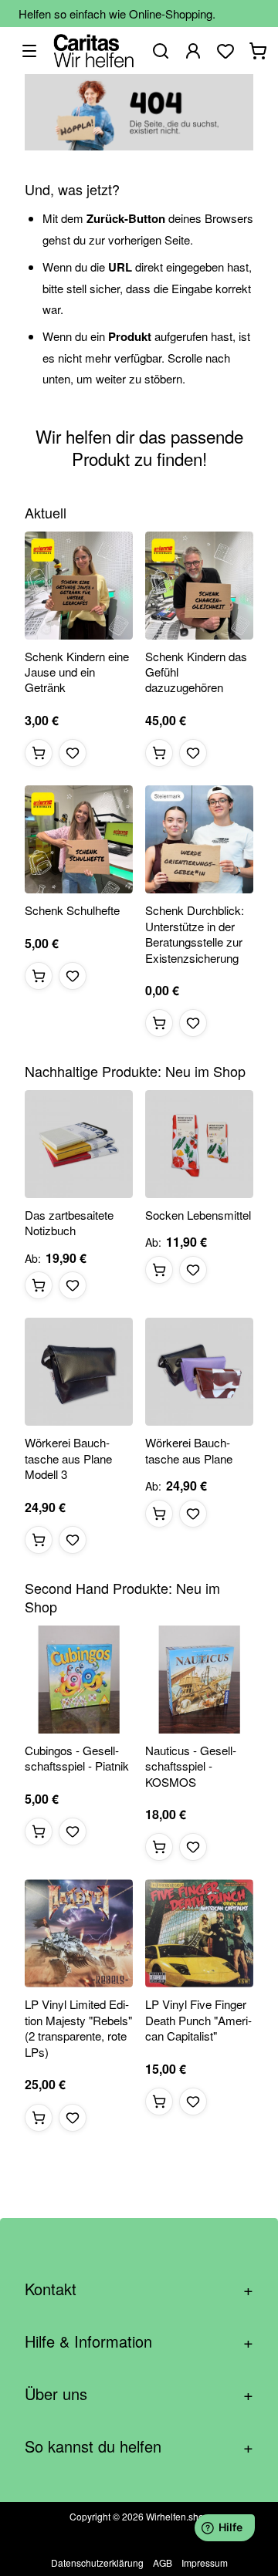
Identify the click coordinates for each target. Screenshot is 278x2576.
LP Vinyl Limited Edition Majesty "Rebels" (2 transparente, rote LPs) (78, 2028)
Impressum (205, 2562)
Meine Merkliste (225, 51)
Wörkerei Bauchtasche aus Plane (189, 1450)
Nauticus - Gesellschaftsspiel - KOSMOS (191, 1766)
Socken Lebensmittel (198, 1215)
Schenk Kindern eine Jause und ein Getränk (77, 672)
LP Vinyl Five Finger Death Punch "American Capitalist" (198, 2020)
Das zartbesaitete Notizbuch (69, 1223)
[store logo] (94, 51)
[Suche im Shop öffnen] (161, 51)
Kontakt (139, 2289)
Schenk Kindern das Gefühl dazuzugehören (196, 672)
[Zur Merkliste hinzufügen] (73, 753)
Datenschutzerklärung (97, 2562)
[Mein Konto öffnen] (193, 51)
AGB (163, 2562)
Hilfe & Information (139, 2341)
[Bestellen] (39, 753)
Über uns (139, 2394)
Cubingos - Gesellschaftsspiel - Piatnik (77, 1758)
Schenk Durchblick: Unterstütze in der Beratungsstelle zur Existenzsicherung (195, 934)
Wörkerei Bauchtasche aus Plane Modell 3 (68, 1458)
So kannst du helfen (139, 2446)
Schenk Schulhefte (72, 910)
